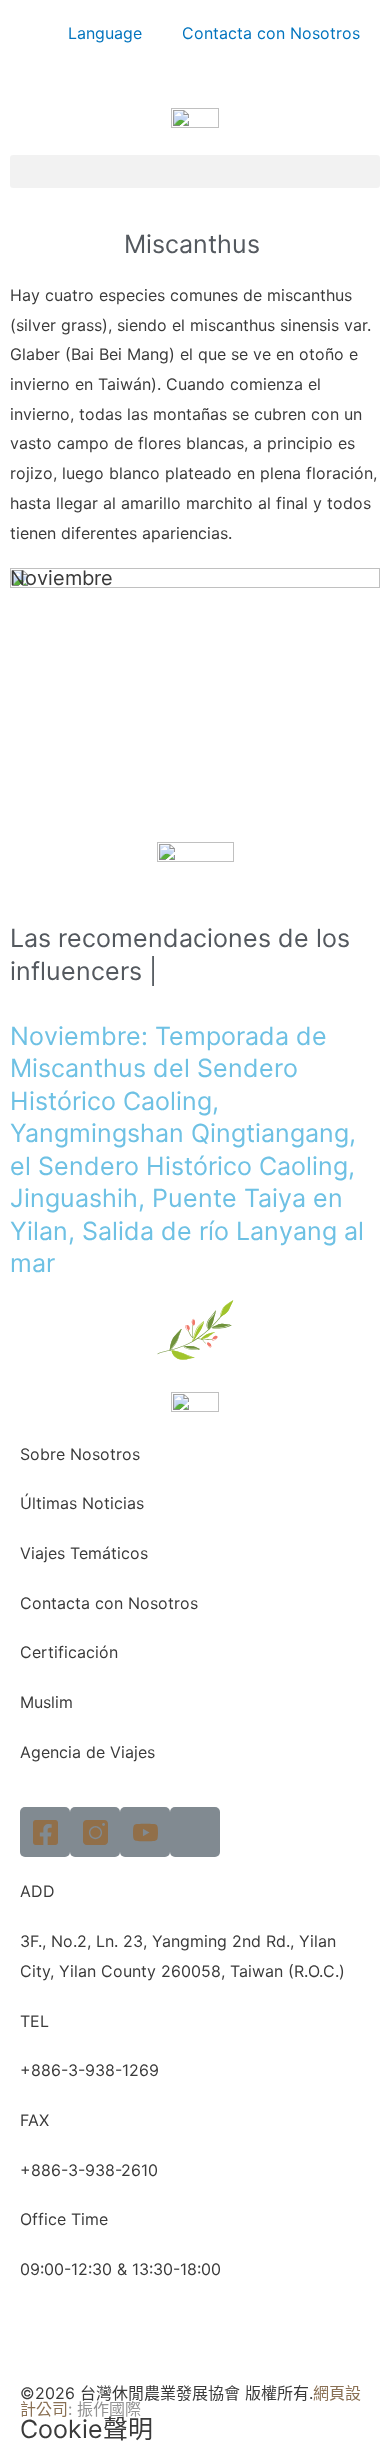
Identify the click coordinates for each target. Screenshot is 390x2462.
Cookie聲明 (86, 2429)
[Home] (195, 1832)
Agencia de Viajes (87, 1752)
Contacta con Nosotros (271, 33)
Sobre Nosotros (80, 1454)
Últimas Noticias (82, 1503)
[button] (195, 171)
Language (105, 33)
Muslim (46, 1702)
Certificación (69, 1652)
